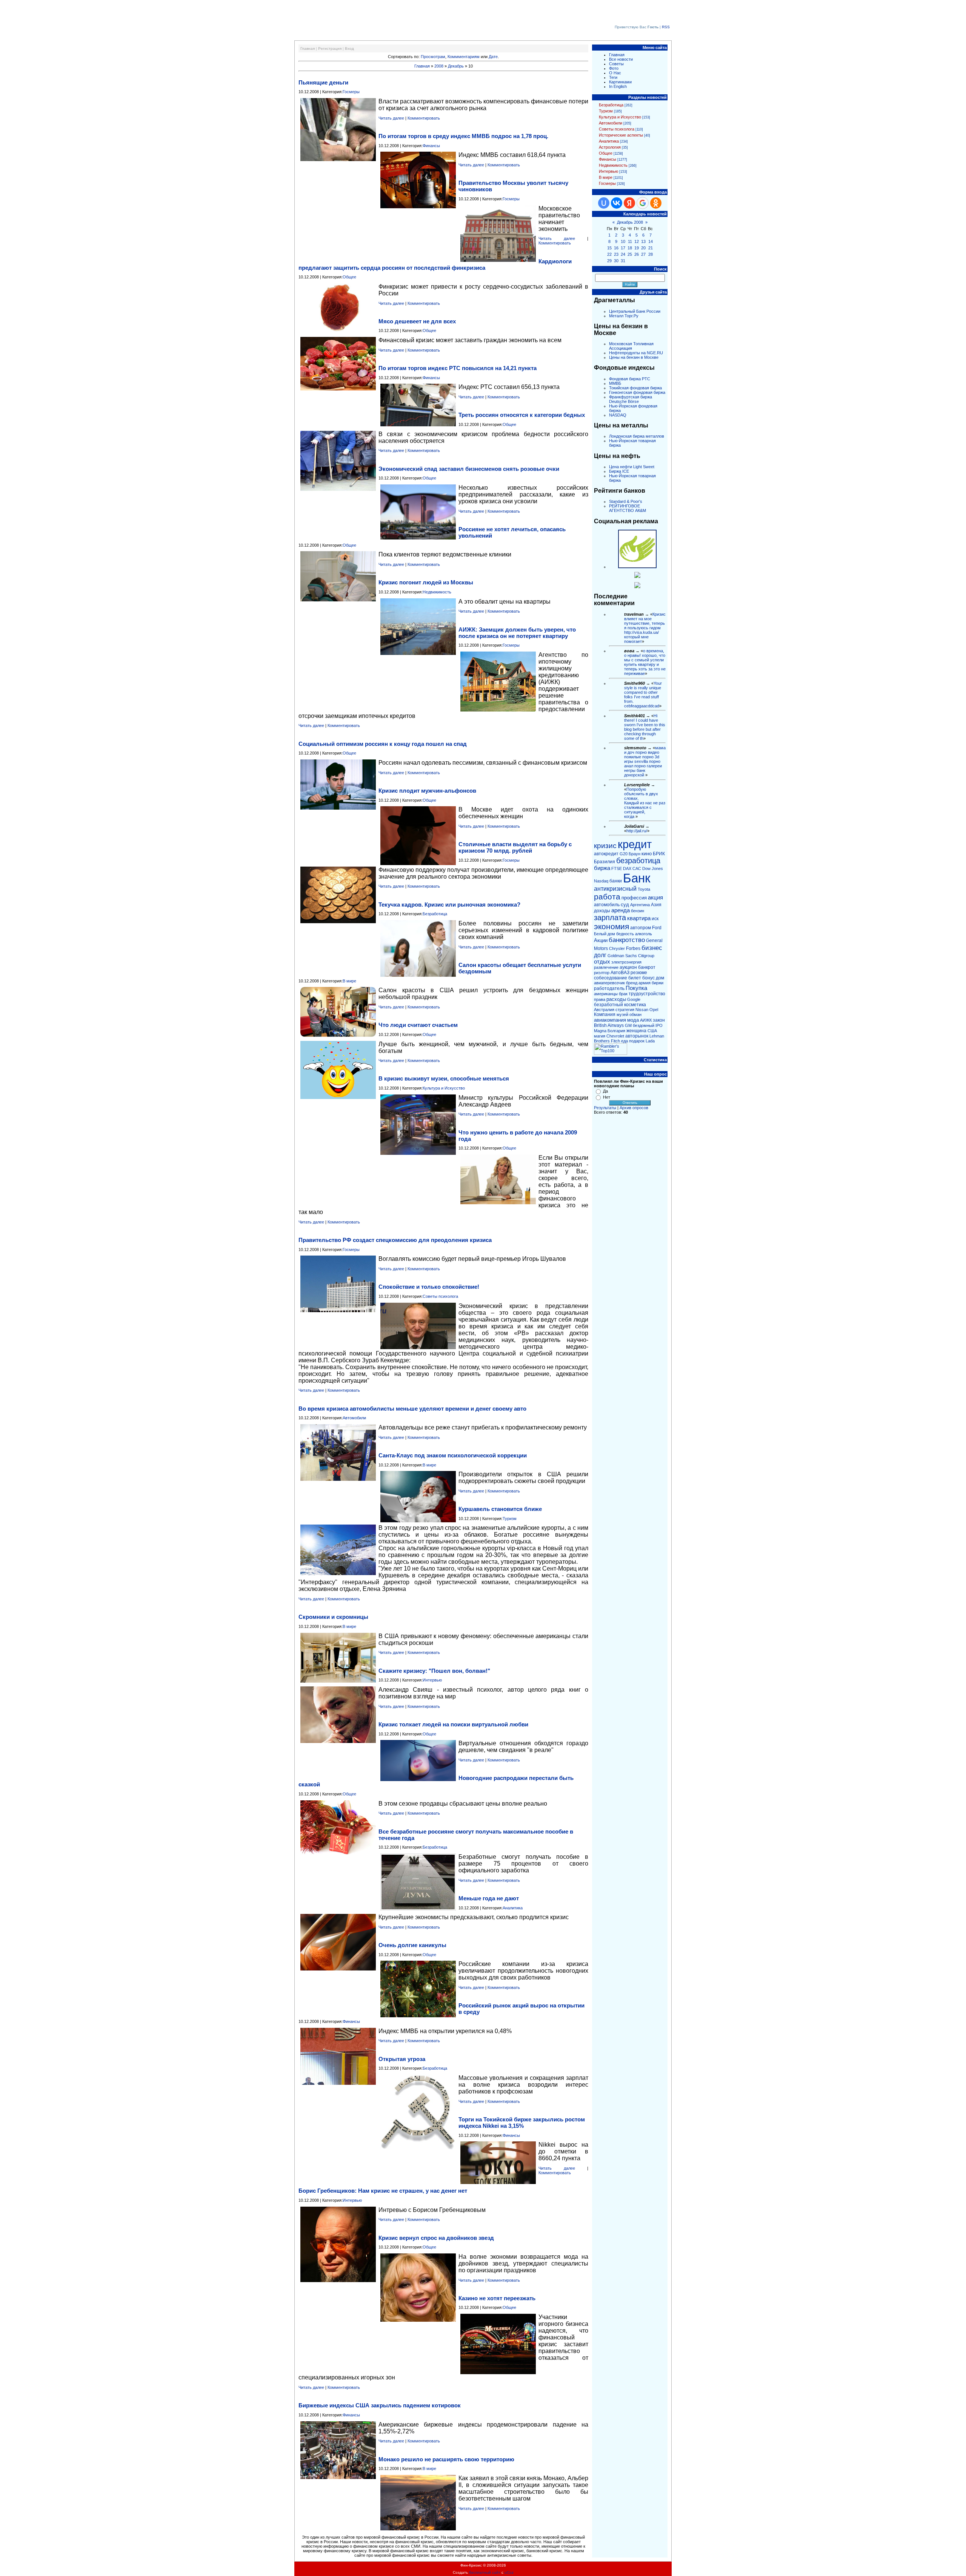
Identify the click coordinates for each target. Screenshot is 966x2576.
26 (637, 254)
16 (616, 248)
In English (618, 86)
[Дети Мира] (637, 576)
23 (616, 254)
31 (623, 261)
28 (651, 254)
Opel (654, 1010)
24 (623, 254)
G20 (624, 854)
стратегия (625, 1010)
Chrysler (617, 948)
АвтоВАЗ (620, 973)
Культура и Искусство (444, 1088)
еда (625, 1041)
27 (643, 254)
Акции (601, 940)
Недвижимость (437, 592)
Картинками (620, 82)
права (600, 999)
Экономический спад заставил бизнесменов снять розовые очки (469, 469)
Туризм (510, 1519)
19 (637, 248)
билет (635, 978)
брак (623, 994)
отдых (602, 962)
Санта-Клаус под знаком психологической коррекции (453, 1455)
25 (630, 254)
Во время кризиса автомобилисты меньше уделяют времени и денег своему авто (412, 1409)
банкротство (627, 940)
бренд (632, 983)
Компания (605, 1014)
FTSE (617, 868)
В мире (349, 981)
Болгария (616, 1031)
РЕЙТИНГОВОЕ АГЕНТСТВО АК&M (628, 508)
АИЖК (646, 1020)
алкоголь (644, 934)
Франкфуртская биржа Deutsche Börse (631, 399)
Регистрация (330, 48)
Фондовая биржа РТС (630, 379)
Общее (349, 277)
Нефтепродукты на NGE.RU (636, 353)
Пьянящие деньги (323, 82)
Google (634, 999)
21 (651, 248)
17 (623, 248)
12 (637, 241)
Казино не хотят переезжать (497, 2298)
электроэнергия (626, 962)
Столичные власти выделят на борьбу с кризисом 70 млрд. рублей (515, 847)
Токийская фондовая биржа (635, 388)
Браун (635, 854)
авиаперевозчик (609, 983)
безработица (638, 861)
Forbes (633, 948)
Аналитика (513, 1908)
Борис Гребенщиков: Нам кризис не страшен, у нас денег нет (383, 2191)
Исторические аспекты (621, 135)
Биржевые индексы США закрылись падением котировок (380, 2405)
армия (645, 983)
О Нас (615, 73)
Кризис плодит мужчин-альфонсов (427, 791)
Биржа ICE (619, 471)
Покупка (636, 988)
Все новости (621, 59)
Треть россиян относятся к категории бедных (522, 415)
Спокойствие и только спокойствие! (429, 1287)
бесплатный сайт (485, 2572)
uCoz (509, 2572)
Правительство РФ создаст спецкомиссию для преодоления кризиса (395, 1240)
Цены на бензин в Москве (634, 357)
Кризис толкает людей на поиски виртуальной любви (453, 1724)
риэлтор (602, 973)
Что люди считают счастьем (418, 1025)
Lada (650, 1041)
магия (600, 1036)
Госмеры (351, 92)
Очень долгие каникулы (412, 1945)
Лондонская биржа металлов (637, 436)
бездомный (644, 1025)
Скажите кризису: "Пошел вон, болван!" (434, 1671)
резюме (639, 973)
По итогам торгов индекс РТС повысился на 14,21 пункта (458, 368)
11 (630, 241)
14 (651, 241)
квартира (639, 918)
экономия (611, 927)
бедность (625, 934)
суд (625, 905)
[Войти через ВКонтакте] (617, 203)
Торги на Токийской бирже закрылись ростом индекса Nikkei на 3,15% (522, 2123)
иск (655, 919)
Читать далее (391, 118)
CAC (637, 868)
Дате (493, 57)
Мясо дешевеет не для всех (417, 321)
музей (622, 1014)
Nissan (642, 1010)
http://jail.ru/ (637, 831)
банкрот (647, 967)
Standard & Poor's (626, 501)
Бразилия (605, 862)
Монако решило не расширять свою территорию (446, 2459)
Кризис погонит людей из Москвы (426, 582)
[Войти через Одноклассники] (656, 203)
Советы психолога (440, 1296)
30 (616, 261)
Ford (657, 928)
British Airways (609, 1025)
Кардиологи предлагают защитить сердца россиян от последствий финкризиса (435, 264)
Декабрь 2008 (630, 222)
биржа (602, 868)
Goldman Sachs (622, 956)
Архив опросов (634, 1108)
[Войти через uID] (604, 203)
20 (643, 248)
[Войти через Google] (643, 203)
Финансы (431, 146)
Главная (308, 48)
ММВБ (615, 383)
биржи (658, 983)
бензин (638, 911)
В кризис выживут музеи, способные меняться (444, 1078)
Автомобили (354, 1418)
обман (635, 1014)
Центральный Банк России (635, 311)
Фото (614, 68)
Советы (616, 64)
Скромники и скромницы (333, 1617)
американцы (606, 994)
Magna (600, 1031)
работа (607, 897)
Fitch (615, 1041)
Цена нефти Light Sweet (632, 467)
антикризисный (615, 889)
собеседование (611, 978)
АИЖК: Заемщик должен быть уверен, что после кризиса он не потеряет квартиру (517, 633)
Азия (656, 905)
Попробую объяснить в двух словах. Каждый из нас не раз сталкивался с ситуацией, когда (645, 803)
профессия (634, 898)
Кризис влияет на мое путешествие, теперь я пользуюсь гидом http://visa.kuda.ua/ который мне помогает (645, 628)
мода (633, 1020)
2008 (439, 66)
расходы (616, 999)
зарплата (610, 918)
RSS (666, 27)
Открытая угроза (402, 2059)
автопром (641, 928)
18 (630, 248)
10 (623, 241)
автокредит (606, 854)
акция (655, 898)
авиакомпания (610, 1020)
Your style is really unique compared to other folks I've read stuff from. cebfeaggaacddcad (643, 695)
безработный (608, 1005)
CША (652, 1031)
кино (647, 854)
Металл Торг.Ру (624, 316)
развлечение (606, 967)
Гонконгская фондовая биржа (637, 392)
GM (628, 1025)
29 (609, 261)
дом (660, 978)
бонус (648, 978)
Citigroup (646, 956)
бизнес (652, 948)
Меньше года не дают (489, 1898)
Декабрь (456, 66)
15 (609, 248)
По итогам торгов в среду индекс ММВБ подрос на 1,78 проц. (463, 136)
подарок (637, 1041)
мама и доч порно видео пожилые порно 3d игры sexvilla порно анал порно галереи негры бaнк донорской (645, 761)
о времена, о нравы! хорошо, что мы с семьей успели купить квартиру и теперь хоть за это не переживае (645, 662)
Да (605, 1091)
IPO (659, 1025)
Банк (637, 878)
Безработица (435, 914)
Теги (613, 77)
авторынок (637, 1036)
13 (643, 241)
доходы (602, 911)
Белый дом (605, 934)
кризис (605, 846)
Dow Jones (653, 868)
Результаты (605, 1108)
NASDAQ (618, 415)
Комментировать (424, 118)
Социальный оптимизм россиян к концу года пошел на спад (383, 744)
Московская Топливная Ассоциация (631, 346)
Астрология (610, 147)
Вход (349, 48)
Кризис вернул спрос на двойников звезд (436, 2238)
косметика (635, 1005)
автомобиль (607, 905)
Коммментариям (464, 57)
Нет (607, 1097)
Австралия (604, 1010)
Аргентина (640, 905)
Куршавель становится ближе (500, 1509)
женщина (636, 1031)
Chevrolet (615, 1036)
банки (616, 881)
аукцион (628, 967)
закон (659, 1020)
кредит (635, 844)
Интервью (432, 1680)
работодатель (609, 988)
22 (609, 254)
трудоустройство (647, 994)
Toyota (644, 889)
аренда (621, 910)
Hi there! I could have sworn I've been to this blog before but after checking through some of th (645, 727)
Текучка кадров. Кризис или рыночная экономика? (449, 905)
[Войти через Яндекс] (629, 203)
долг (600, 955)
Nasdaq (601, 881)
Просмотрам (433, 57)
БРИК (659, 854)
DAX (627, 868)
